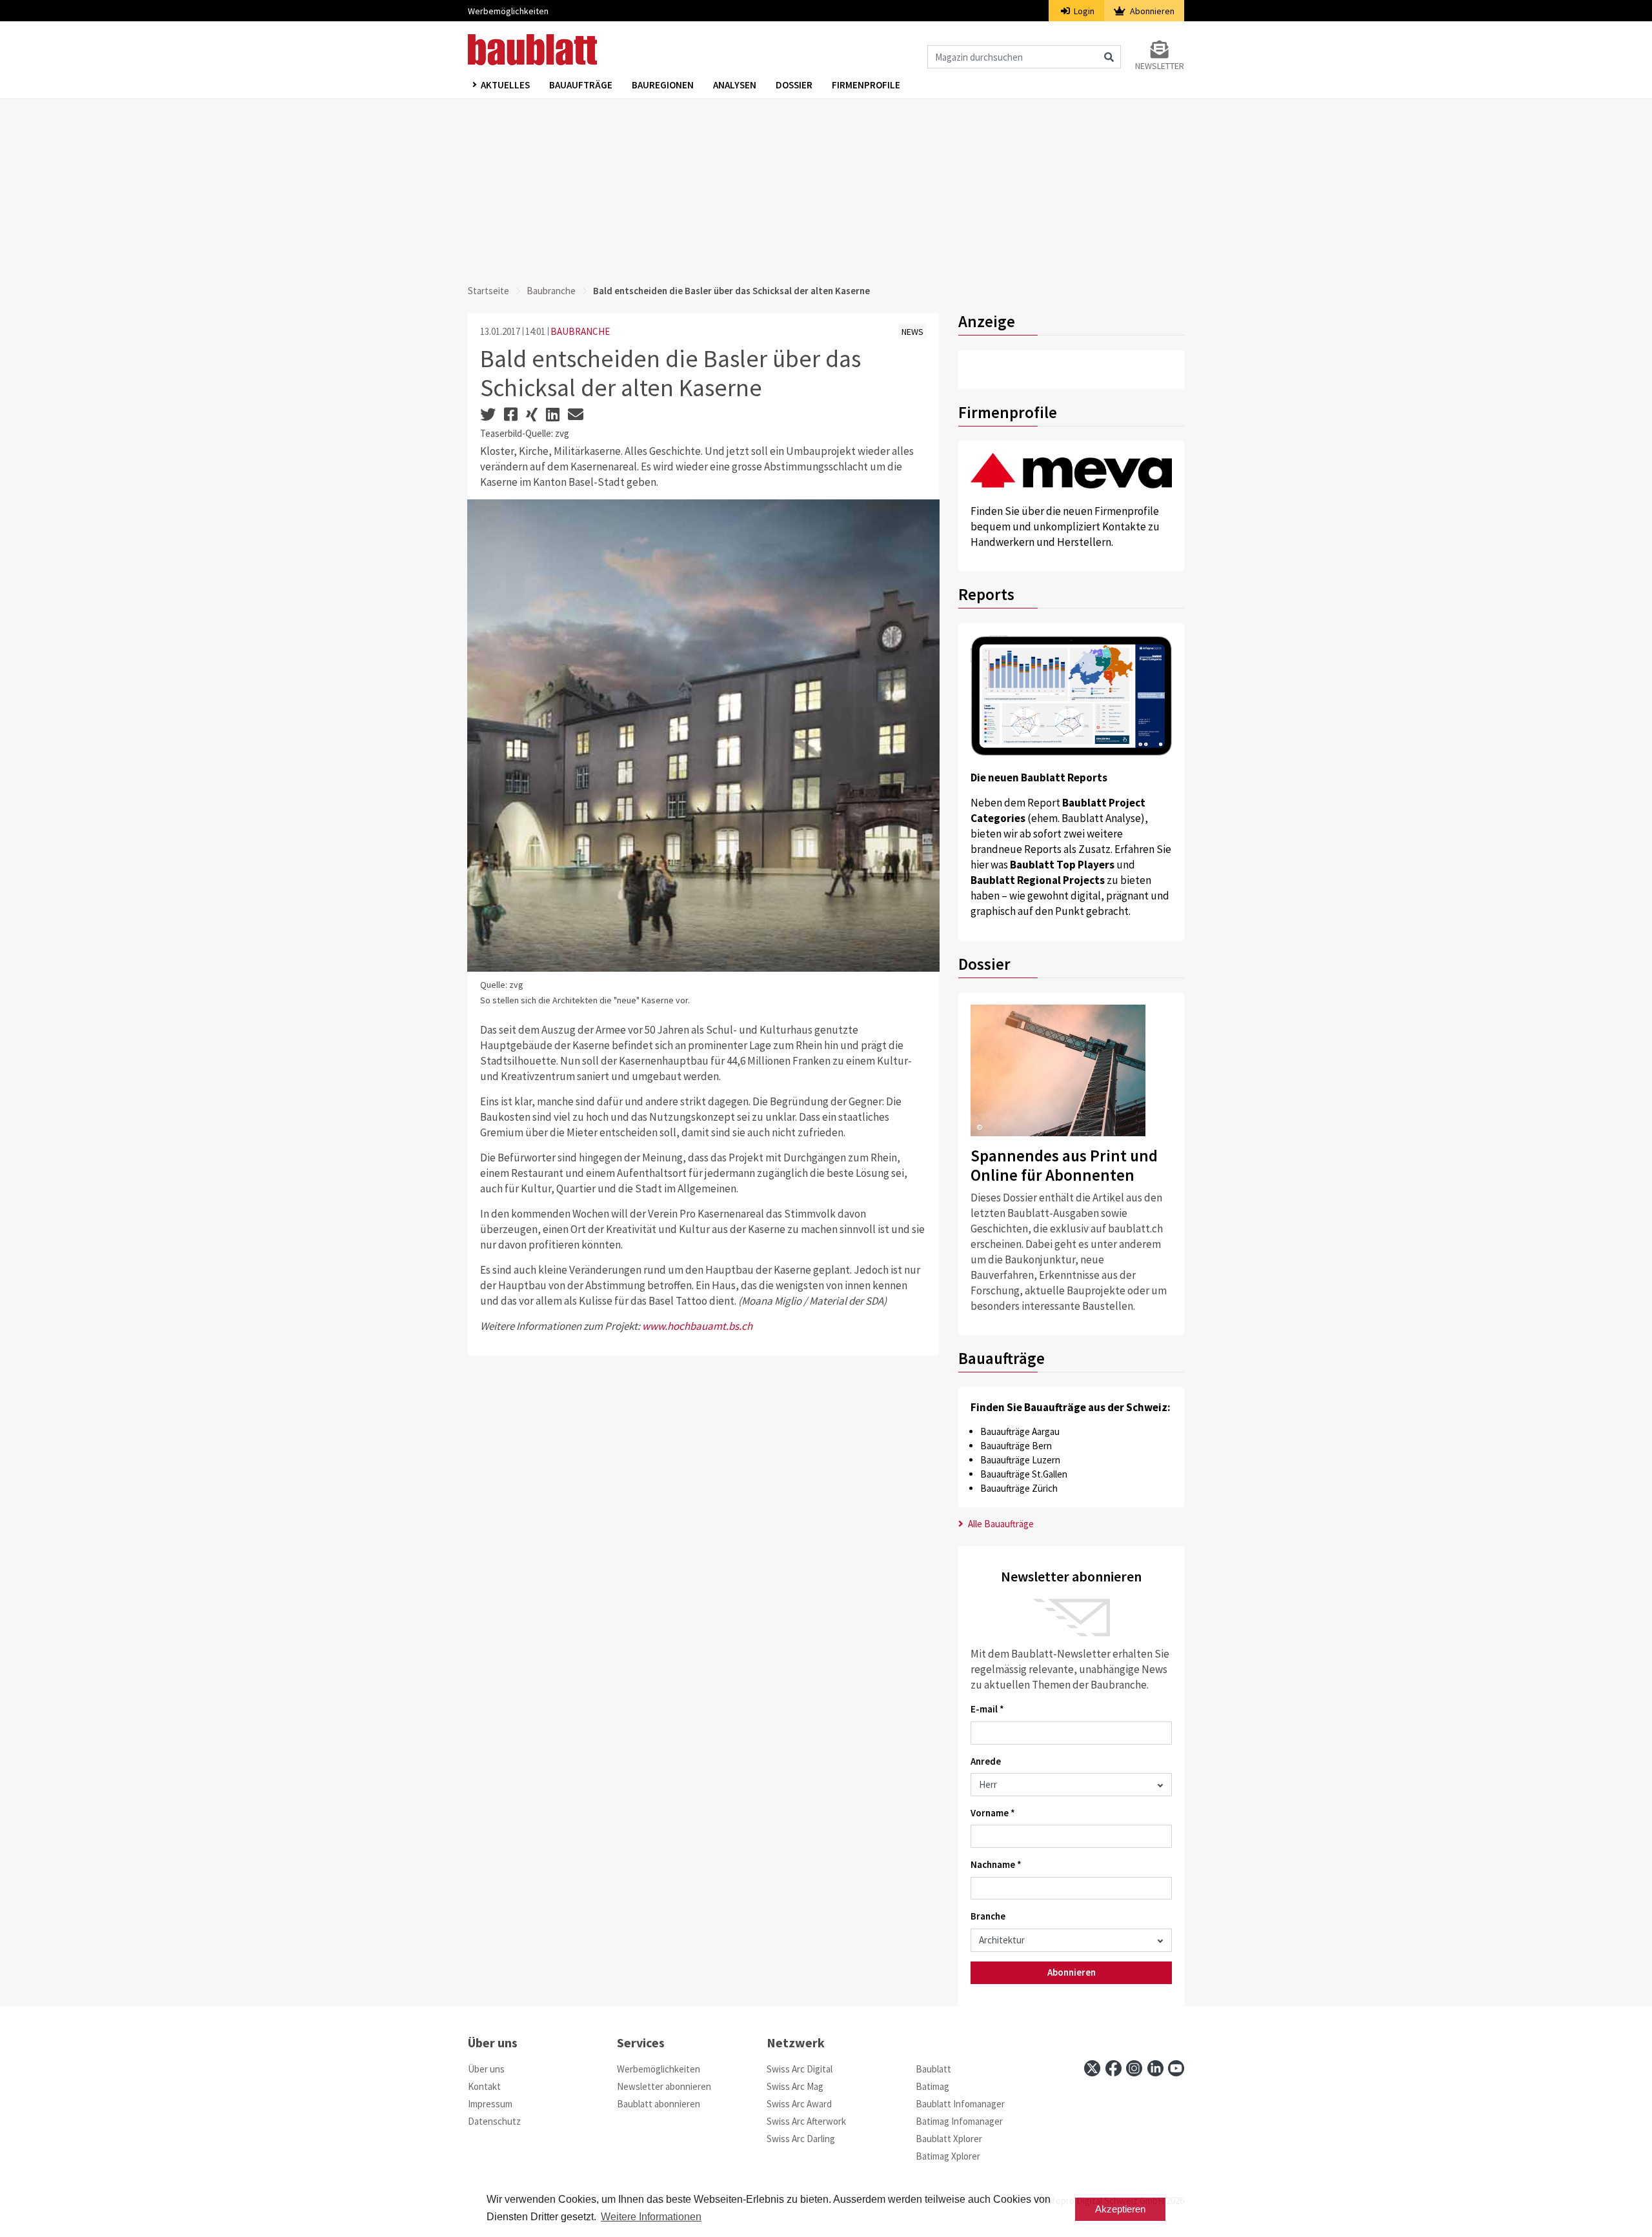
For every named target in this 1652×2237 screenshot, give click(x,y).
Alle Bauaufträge (1000, 1524)
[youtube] (1176, 2068)
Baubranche (551, 291)
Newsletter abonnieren (664, 2086)
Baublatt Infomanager (960, 2104)
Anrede (986, 1761)
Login (1083, 11)
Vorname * (993, 1813)
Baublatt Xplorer (949, 2139)
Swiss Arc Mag (795, 2086)
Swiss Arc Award (799, 2104)
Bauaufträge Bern (1016, 1446)
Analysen (735, 85)
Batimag (932, 2086)
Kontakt (484, 2086)
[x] (1092, 2068)
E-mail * (987, 1709)
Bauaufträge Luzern (1020, 1460)
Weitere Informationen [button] (651, 2217)
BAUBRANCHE (580, 331)
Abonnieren (1151, 11)
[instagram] (1134, 2068)
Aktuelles (505, 85)
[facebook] (1113, 2068)
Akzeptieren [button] (1120, 2209)
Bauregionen (663, 85)
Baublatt (933, 2069)
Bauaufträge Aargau (1020, 1431)
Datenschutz (494, 2121)
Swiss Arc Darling (801, 2139)
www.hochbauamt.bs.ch (697, 1326)
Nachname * (996, 1864)
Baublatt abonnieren (659, 2104)
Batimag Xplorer (948, 2156)
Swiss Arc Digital (800, 2069)
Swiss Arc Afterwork (806, 2121)
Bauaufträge (581, 85)
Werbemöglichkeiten (508, 11)
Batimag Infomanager (959, 2121)
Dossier (794, 85)
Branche (988, 1916)
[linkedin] (1155, 2068)
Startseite (489, 291)
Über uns (486, 2069)
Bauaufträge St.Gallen (1024, 1474)
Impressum (490, 2104)
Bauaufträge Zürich (1019, 1488)
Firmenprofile (866, 85)
